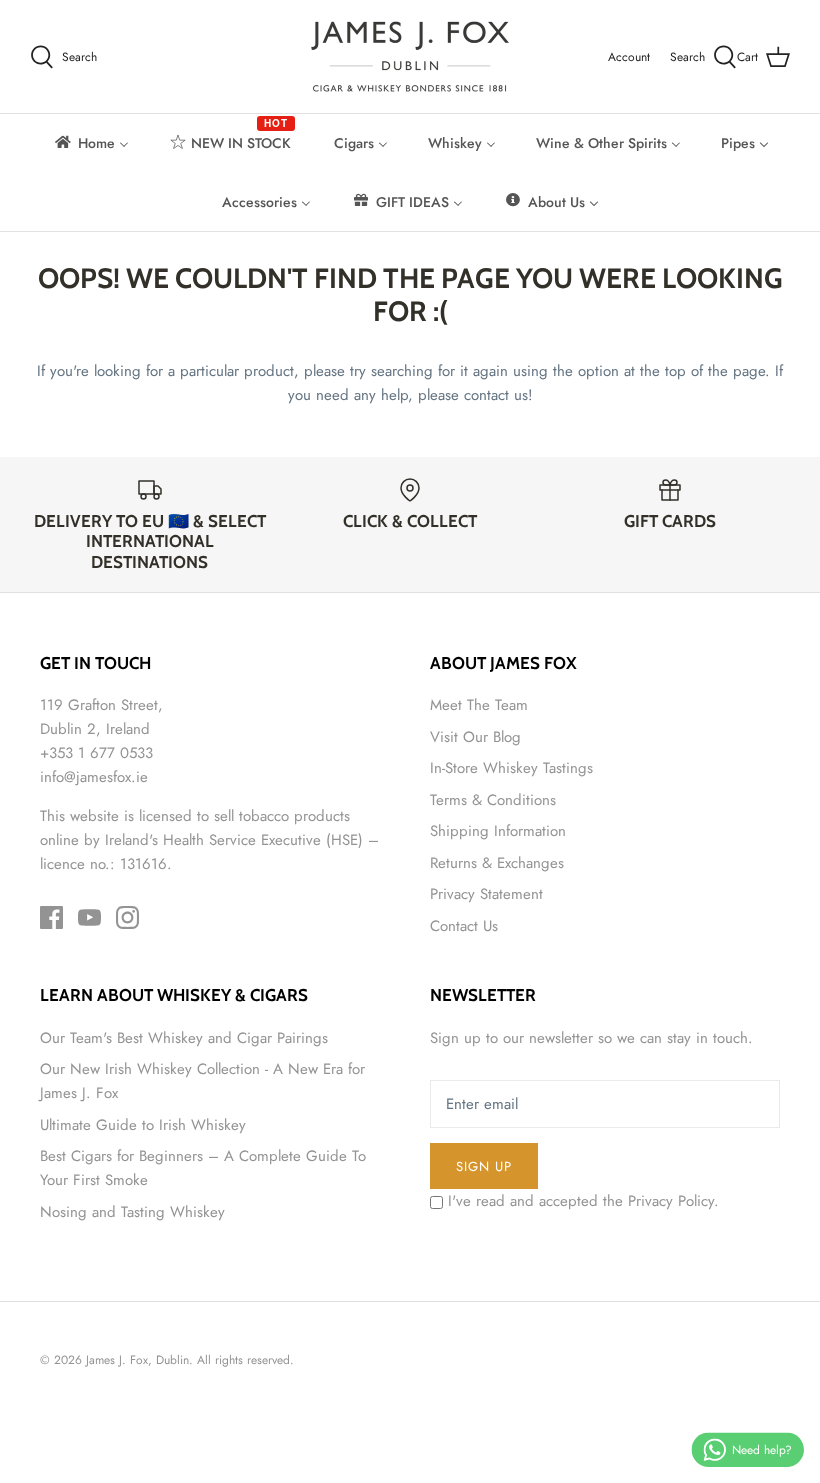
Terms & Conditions (493, 800)
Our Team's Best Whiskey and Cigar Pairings (184, 1038)
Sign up (484, 1166)
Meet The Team (479, 705)
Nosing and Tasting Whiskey (132, 1212)
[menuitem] (90, 143)
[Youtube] (89, 917)
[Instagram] (127, 917)
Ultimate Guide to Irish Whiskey (143, 1125)
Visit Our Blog (475, 737)
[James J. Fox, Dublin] (410, 56)
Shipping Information (498, 831)
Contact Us (464, 926)
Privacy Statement (486, 894)
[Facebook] (51, 917)
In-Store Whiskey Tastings (511, 768)
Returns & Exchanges (497, 863)
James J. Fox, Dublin (137, 1360)
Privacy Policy (671, 1201)
